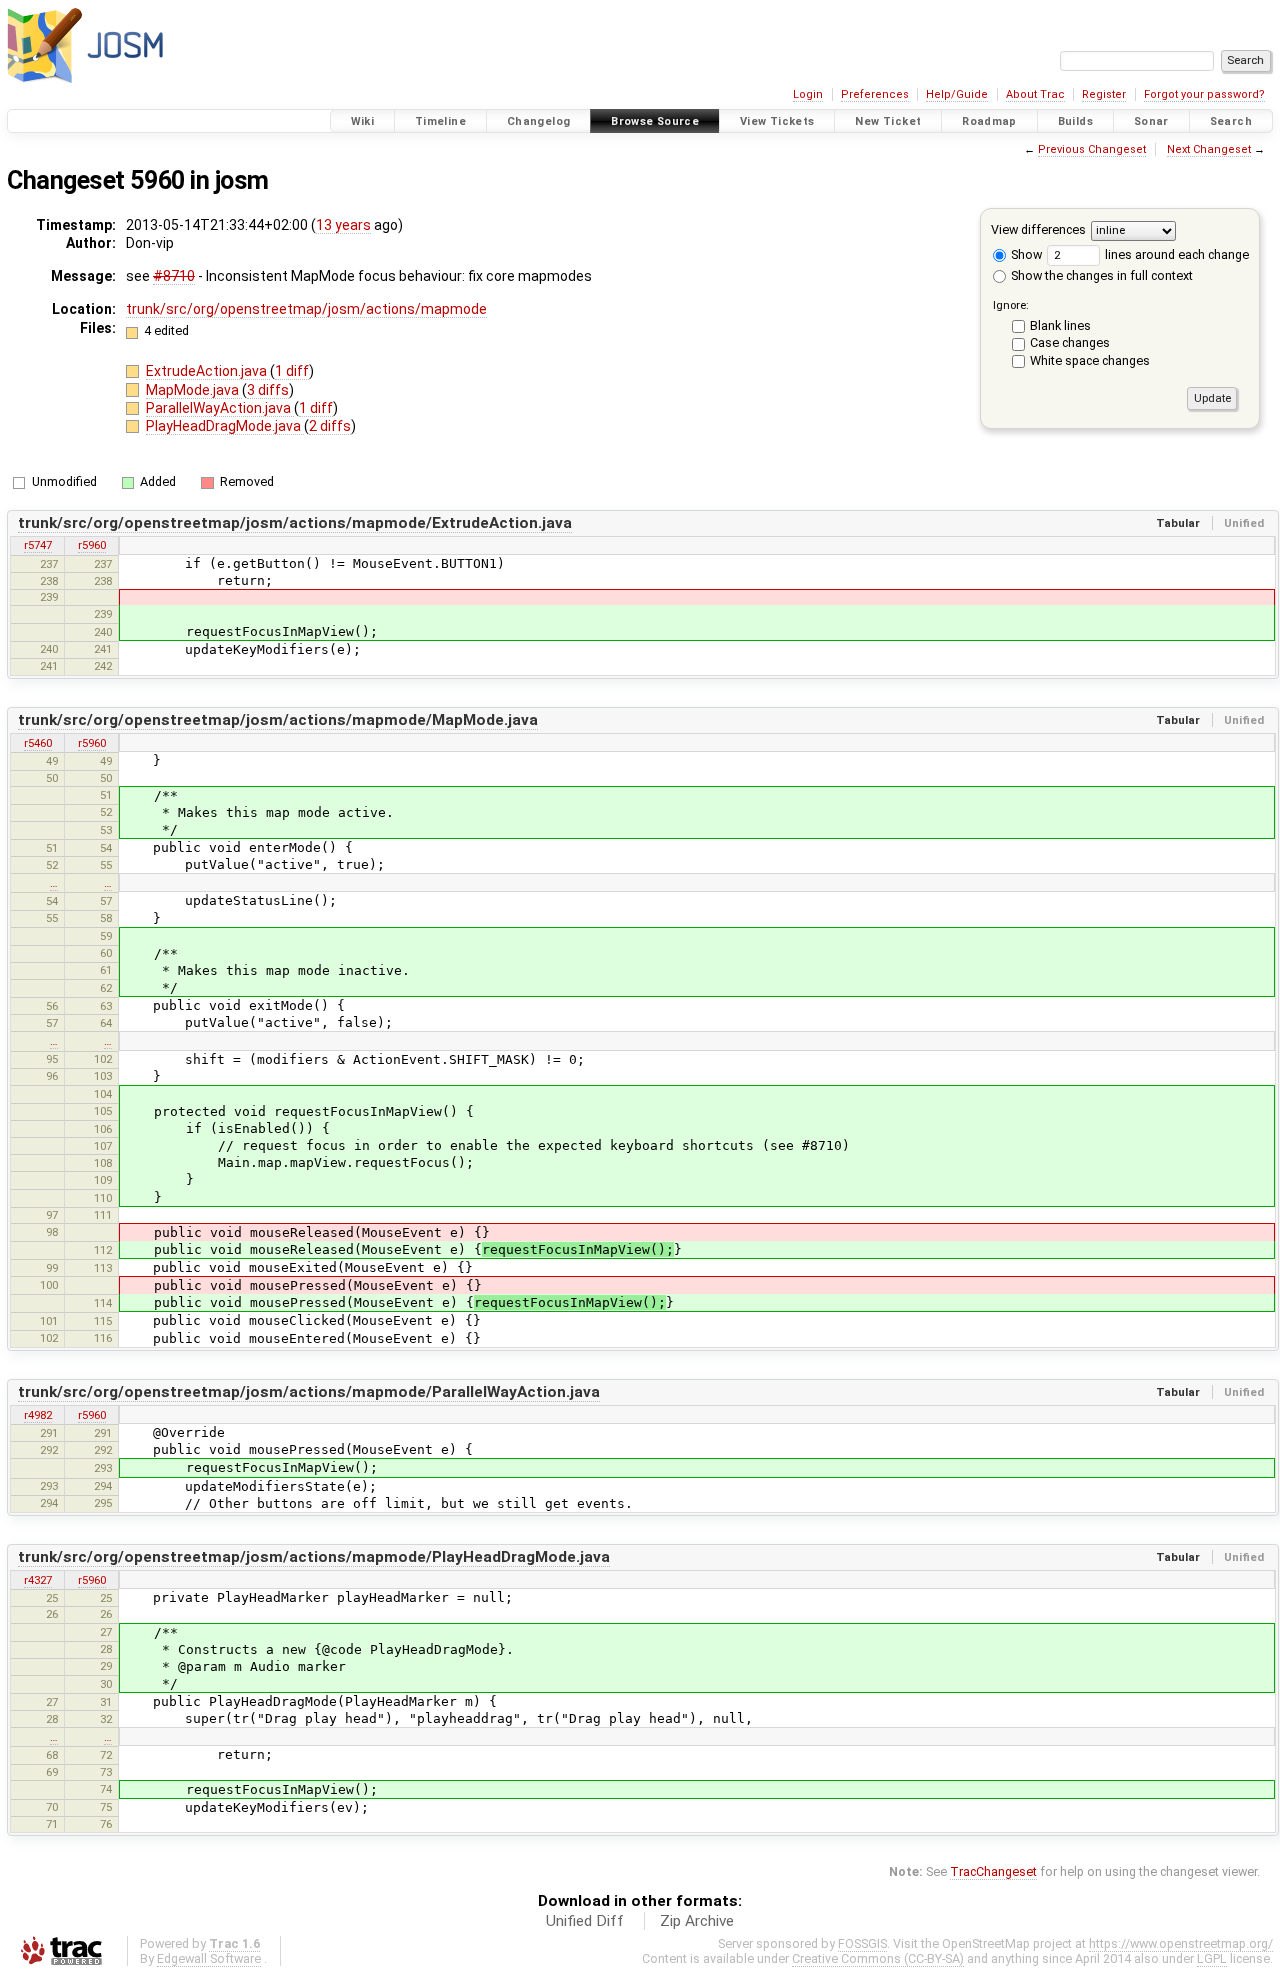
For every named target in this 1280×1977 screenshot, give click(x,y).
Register (1104, 94)
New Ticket (888, 121)
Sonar (1151, 121)
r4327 (38, 1580)
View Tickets (777, 121)
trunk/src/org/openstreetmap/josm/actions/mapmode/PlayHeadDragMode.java (314, 1557)
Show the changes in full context (1100, 275)
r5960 (92, 545)
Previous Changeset (1092, 149)
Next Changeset (1209, 149)
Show (1025, 254)
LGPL (1212, 1958)
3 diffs (268, 390)
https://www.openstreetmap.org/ (1181, 1943)
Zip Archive (697, 1921)
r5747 (38, 545)
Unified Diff (585, 1921)
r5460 (38, 743)
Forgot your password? (1204, 94)
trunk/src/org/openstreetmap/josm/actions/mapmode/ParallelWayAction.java (309, 1392)
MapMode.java (194, 390)
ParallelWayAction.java (220, 408)
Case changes (1070, 342)
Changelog (538, 121)
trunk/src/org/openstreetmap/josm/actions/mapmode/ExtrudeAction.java (295, 523)
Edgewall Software (209, 1958)
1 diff (292, 371)
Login (808, 94)
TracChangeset (993, 1871)
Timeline (440, 121)
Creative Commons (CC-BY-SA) (878, 1958)
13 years (343, 225)
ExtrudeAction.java (208, 371)
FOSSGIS (862, 1943)
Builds (1075, 121)
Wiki (363, 121)
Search (1231, 121)
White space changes (1090, 360)
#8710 (174, 276)
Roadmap (989, 121)
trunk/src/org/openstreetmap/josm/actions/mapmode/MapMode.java (278, 720)
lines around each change (1175, 254)
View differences (1038, 229)
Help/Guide (957, 94)
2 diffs (330, 426)
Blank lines (1060, 325)
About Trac (1035, 94)
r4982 (38, 1415)
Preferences (875, 94)
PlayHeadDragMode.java (225, 426)
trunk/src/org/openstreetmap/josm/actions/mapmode (306, 309)
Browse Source (655, 121)
